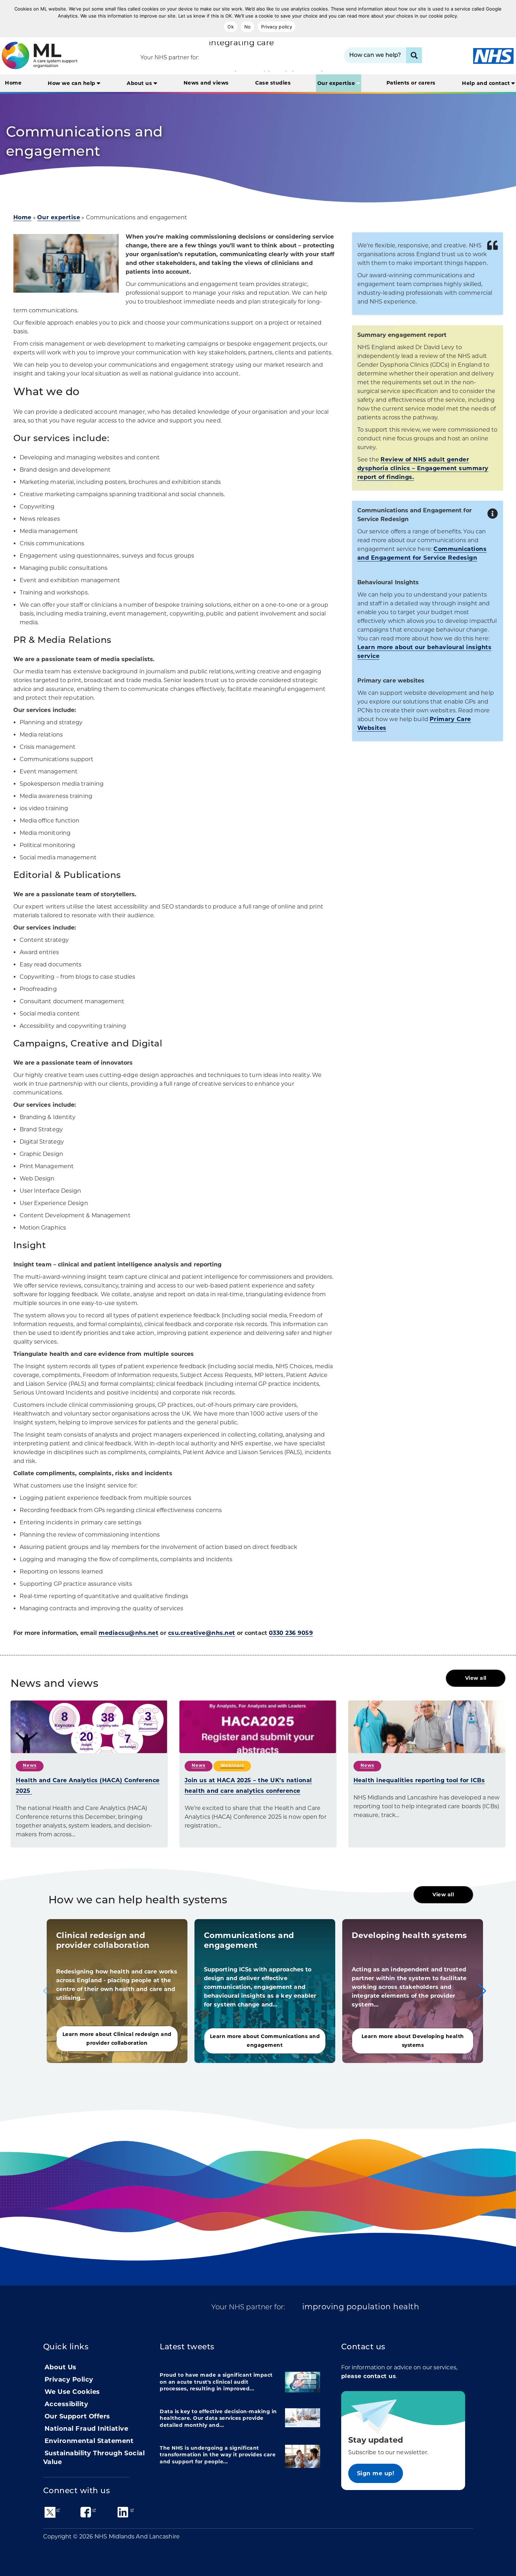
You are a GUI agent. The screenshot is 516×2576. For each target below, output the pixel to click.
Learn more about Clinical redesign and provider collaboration (117, 2039)
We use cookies (72, 2392)
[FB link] (86, 2512)
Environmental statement (89, 2441)
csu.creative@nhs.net (202, 1633)
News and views (206, 83)
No (248, 27)
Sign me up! (376, 2473)
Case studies (273, 83)
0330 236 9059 (291, 1633)
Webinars (232, 1765)
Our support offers (77, 2416)
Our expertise (337, 83)
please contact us (369, 2376)
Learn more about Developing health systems (413, 2041)
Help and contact (487, 83)
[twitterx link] (50, 2512)
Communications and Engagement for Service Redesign (422, 553)
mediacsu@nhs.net (128, 1633)
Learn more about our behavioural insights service (425, 652)
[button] (482, 1991)
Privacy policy (277, 27)
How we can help (72, 83)
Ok (231, 27)
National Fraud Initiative (87, 2429)
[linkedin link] (123, 2512)
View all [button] (476, 1678)
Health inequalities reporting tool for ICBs (419, 1780)
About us (140, 83)
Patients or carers (411, 83)
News (30, 1765)
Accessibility (67, 2404)
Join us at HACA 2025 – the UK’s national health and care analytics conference (248, 1786)
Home (13, 83)
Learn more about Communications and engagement (265, 2041)
